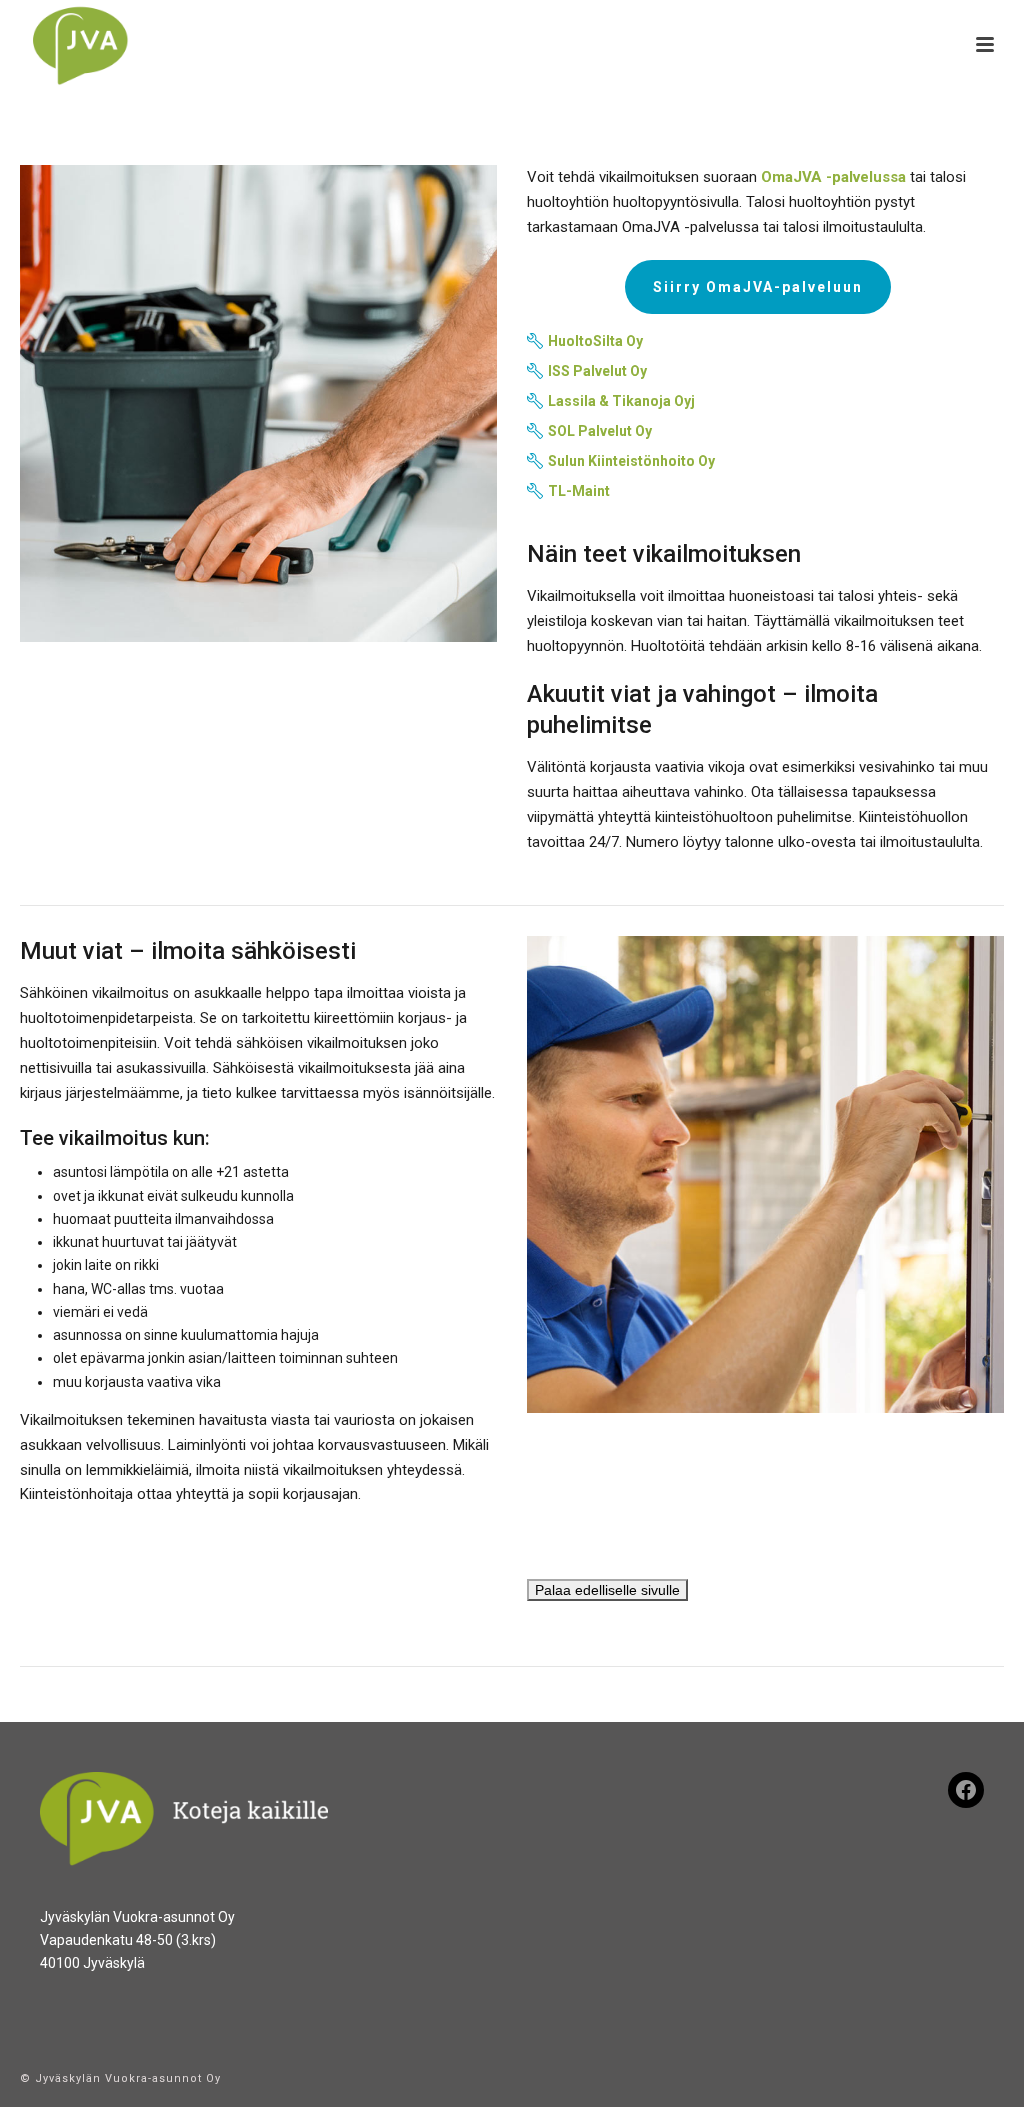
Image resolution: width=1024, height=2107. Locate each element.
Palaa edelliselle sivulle (607, 1590)
